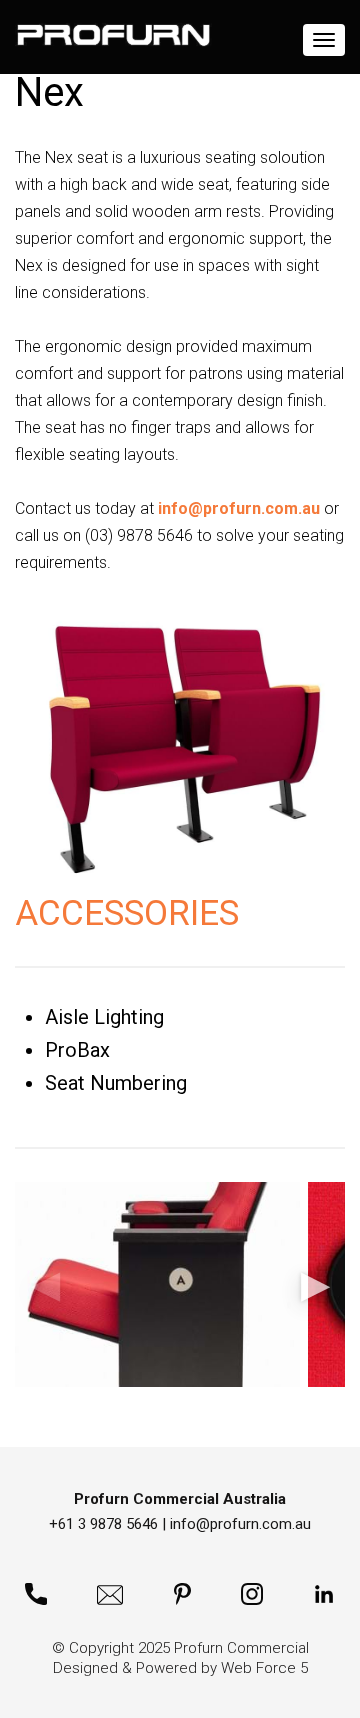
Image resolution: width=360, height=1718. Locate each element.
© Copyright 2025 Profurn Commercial (180, 1648)
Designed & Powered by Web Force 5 (180, 1668)
